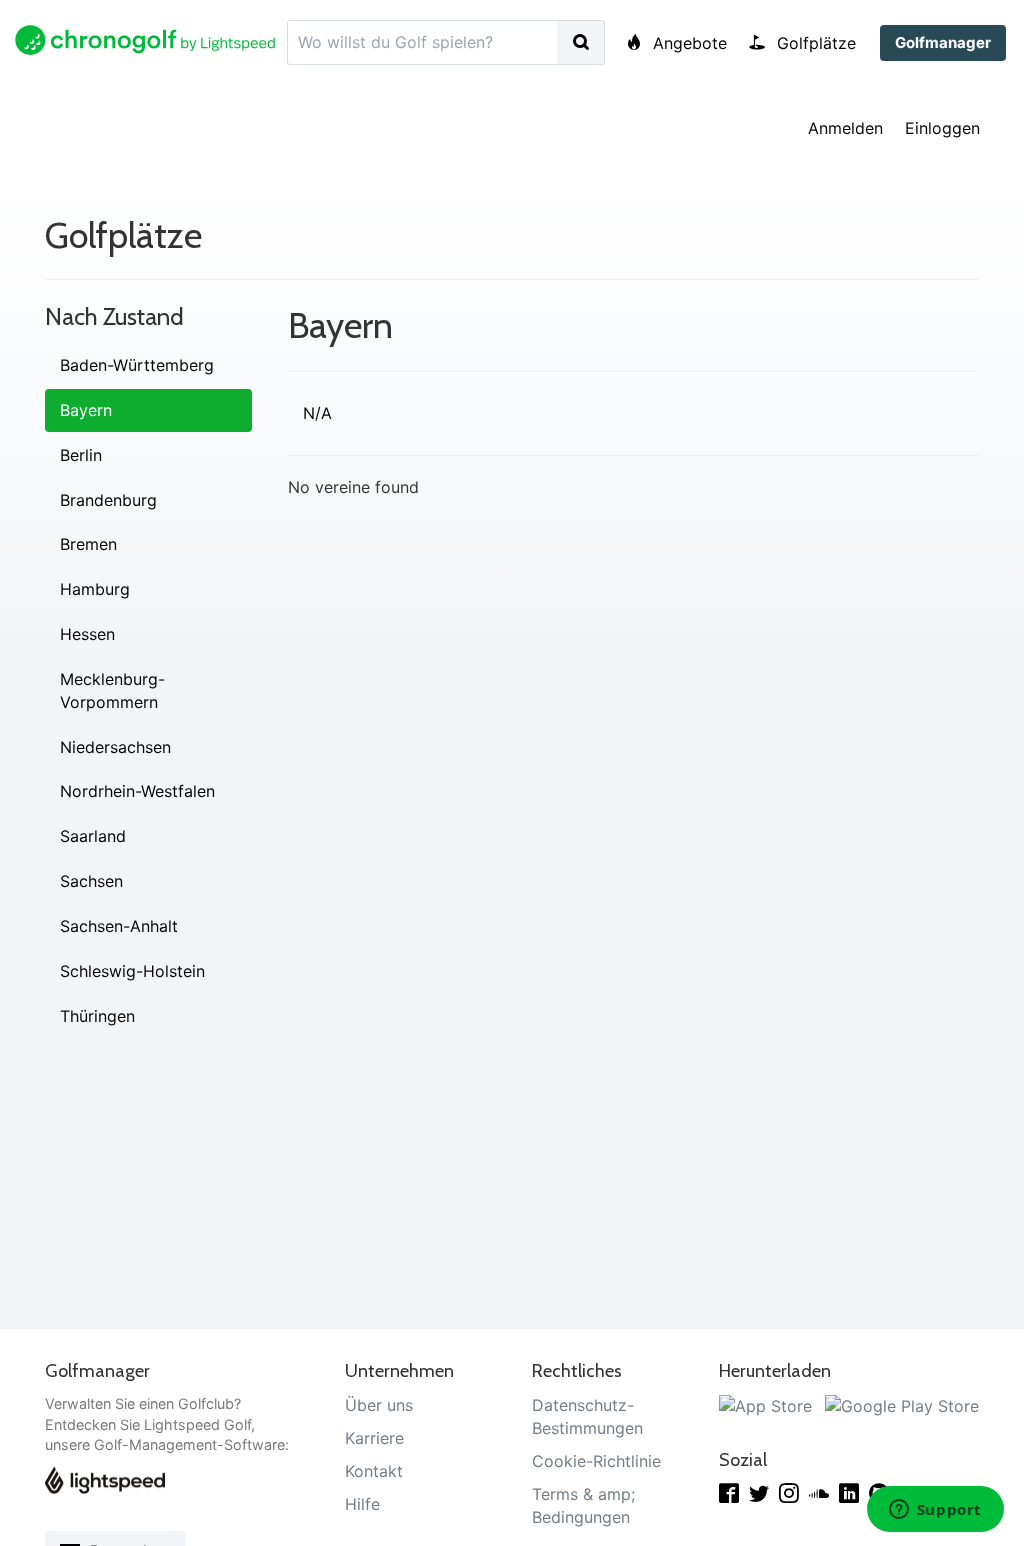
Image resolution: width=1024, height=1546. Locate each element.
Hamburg (95, 589)
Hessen (87, 634)
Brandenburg (108, 500)
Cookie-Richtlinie (596, 1461)
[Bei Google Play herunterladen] (902, 1405)
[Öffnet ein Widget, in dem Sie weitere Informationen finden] (935, 1511)
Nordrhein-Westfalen (137, 791)
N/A (317, 413)
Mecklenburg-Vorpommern (112, 690)
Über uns (379, 1405)
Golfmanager (943, 42)
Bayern (86, 410)
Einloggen (942, 128)
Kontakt (374, 1471)
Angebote (687, 43)
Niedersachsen (115, 747)
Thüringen (97, 1016)
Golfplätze (814, 43)
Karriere (374, 1438)
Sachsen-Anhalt (119, 926)
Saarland (93, 836)
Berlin (81, 455)
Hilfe (362, 1504)
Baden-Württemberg (137, 365)
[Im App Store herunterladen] (765, 1405)
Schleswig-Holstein (132, 971)
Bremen (88, 544)
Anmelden (845, 128)
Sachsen (91, 881)
